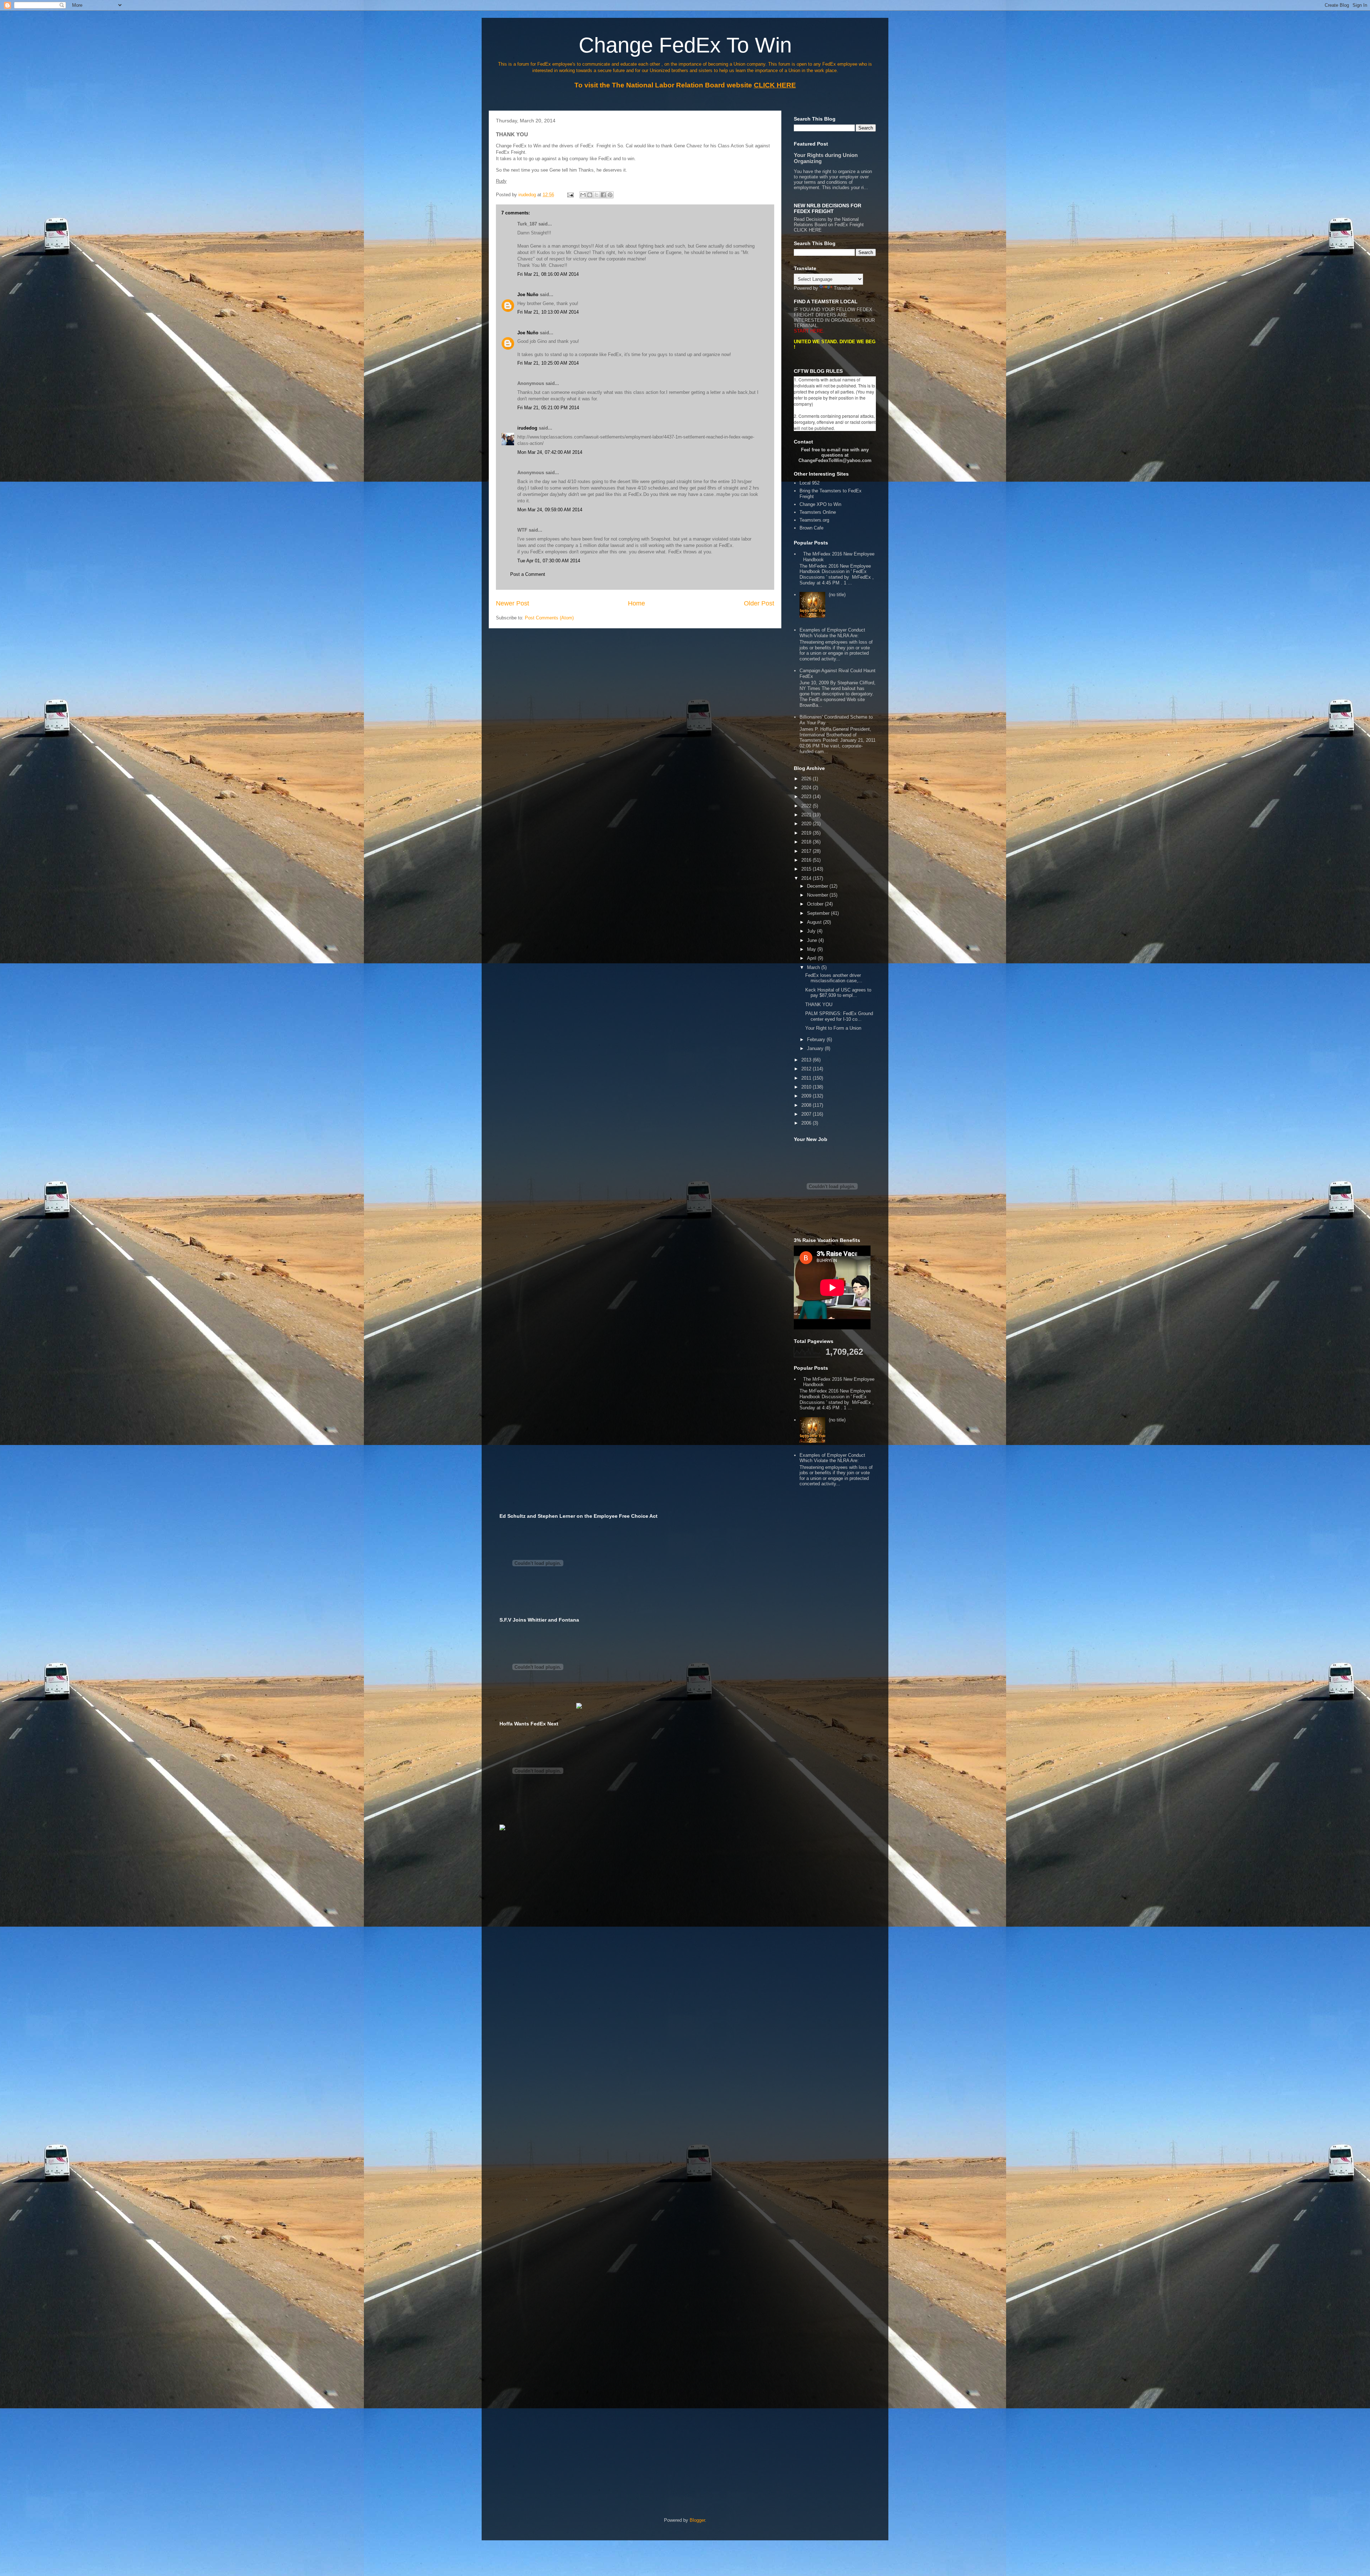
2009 (807, 1096)
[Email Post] (570, 195)
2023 (807, 797)
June (813, 940)
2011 (807, 1078)
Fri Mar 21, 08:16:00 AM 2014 (548, 274)
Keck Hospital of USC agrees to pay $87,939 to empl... (838, 993)
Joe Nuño (529, 295)
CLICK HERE (808, 230)
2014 (807, 878)
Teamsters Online (818, 512)
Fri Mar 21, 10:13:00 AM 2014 (548, 312)
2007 (807, 1114)
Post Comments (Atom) (549, 618)
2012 (807, 1069)
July (812, 931)
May (812, 949)
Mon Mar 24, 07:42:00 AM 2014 (550, 452)
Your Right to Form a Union (833, 1028)
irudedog (527, 428)
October (816, 904)
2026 (807, 779)
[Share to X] (597, 195)
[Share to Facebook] (603, 195)
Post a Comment (528, 574)
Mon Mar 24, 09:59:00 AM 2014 (550, 510)
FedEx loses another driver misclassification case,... (834, 978)
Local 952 (810, 483)
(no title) (837, 595)
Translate (843, 288)
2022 (807, 806)
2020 (807, 824)
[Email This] (583, 195)
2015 (807, 869)
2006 (807, 1123)
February (817, 1039)
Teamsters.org (814, 520)
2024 (807, 788)
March (814, 967)
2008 (807, 1105)
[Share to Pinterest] (610, 195)
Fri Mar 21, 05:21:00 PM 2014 (548, 408)
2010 (807, 1087)
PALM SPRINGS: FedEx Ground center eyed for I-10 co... (839, 1016)
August (815, 922)
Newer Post (513, 603)
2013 (807, 1060)
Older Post (759, 603)
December (818, 886)
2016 (807, 860)
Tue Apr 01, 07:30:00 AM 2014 (549, 561)
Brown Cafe (811, 528)
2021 (807, 815)
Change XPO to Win (820, 504)
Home (636, 603)
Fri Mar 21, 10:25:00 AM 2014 (548, 363)
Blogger (697, 2520)
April (812, 958)
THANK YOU (819, 1005)
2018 (807, 842)
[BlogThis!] (590, 195)
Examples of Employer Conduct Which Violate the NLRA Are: (832, 633)
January (816, 1048)
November (818, 895)
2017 (807, 851)
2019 (807, 833)
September (819, 913)
